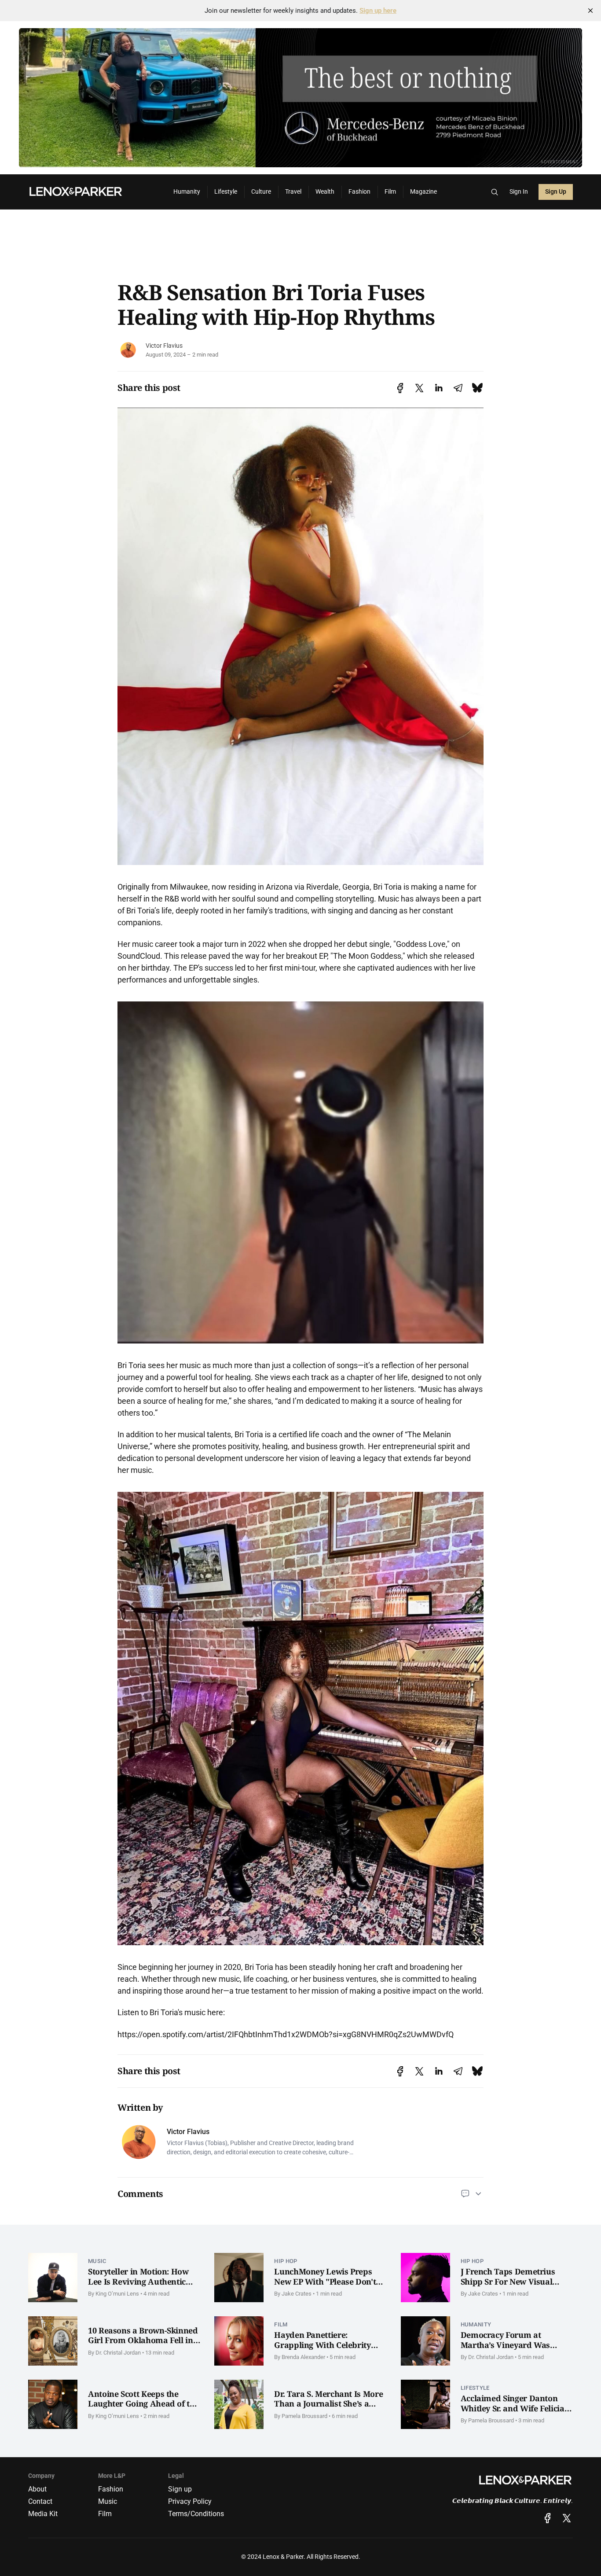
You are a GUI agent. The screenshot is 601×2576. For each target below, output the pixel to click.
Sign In (519, 192)
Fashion (111, 2489)
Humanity (476, 2324)
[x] (567, 2518)
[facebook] (548, 2518)
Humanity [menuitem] (187, 192)
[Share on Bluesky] (477, 388)
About (37, 2489)
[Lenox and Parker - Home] (90, 192)
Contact (40, 2501)
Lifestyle (475, 2388)
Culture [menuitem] (261, 192)
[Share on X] (419, 388)
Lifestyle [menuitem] (226, 192)
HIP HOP (286, 2261)
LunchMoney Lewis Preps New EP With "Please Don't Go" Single (325, 2281)
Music (97, 2261)
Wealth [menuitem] (325, 192)
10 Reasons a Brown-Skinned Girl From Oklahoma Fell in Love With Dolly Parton (143, 2340)
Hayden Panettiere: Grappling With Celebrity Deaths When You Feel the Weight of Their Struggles (324, 2350)
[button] (495, 192)
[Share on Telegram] (458, 388)
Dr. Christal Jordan (118, 2353)
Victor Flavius (164, 346)
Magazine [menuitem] (423, 192)
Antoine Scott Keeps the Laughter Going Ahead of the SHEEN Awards (143, 2404)
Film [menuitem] (390, 192)
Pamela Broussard (304, 2416)
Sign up (180, 2489)
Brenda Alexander (303, 2357)
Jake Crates (297, 2294)
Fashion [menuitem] (359, 192)
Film (281, 2324)
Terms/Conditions (196, 2514)
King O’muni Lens (117, 2294)
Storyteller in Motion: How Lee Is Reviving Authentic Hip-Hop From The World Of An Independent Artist (143, 2286)
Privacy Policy (190, 2501)
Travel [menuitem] (293, 192)
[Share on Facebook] (400, 388)
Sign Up (556, 192)
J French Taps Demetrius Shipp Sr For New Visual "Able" (508, 2281)
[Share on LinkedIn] (439, 388)
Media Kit (43, 2514)
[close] (590, 11)
